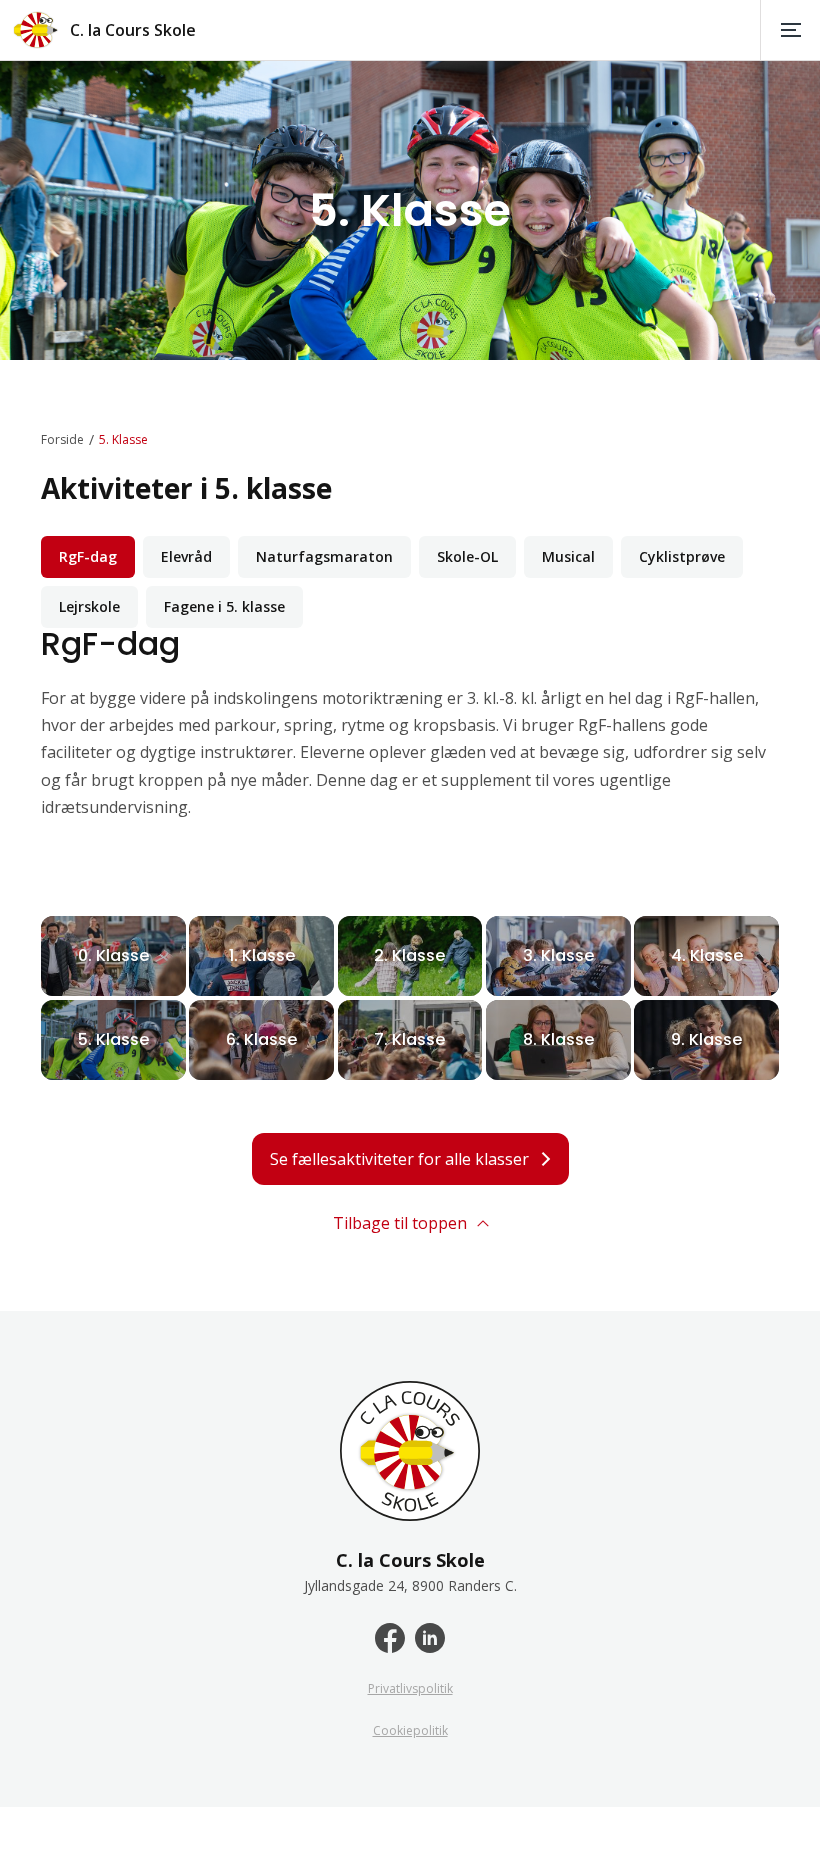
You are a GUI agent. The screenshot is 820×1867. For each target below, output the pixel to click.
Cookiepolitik (410, 1731)
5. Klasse (123, 440)
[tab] (88, 557)
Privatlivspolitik (410, 1689)
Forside (62, 440)
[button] (790, 30)
